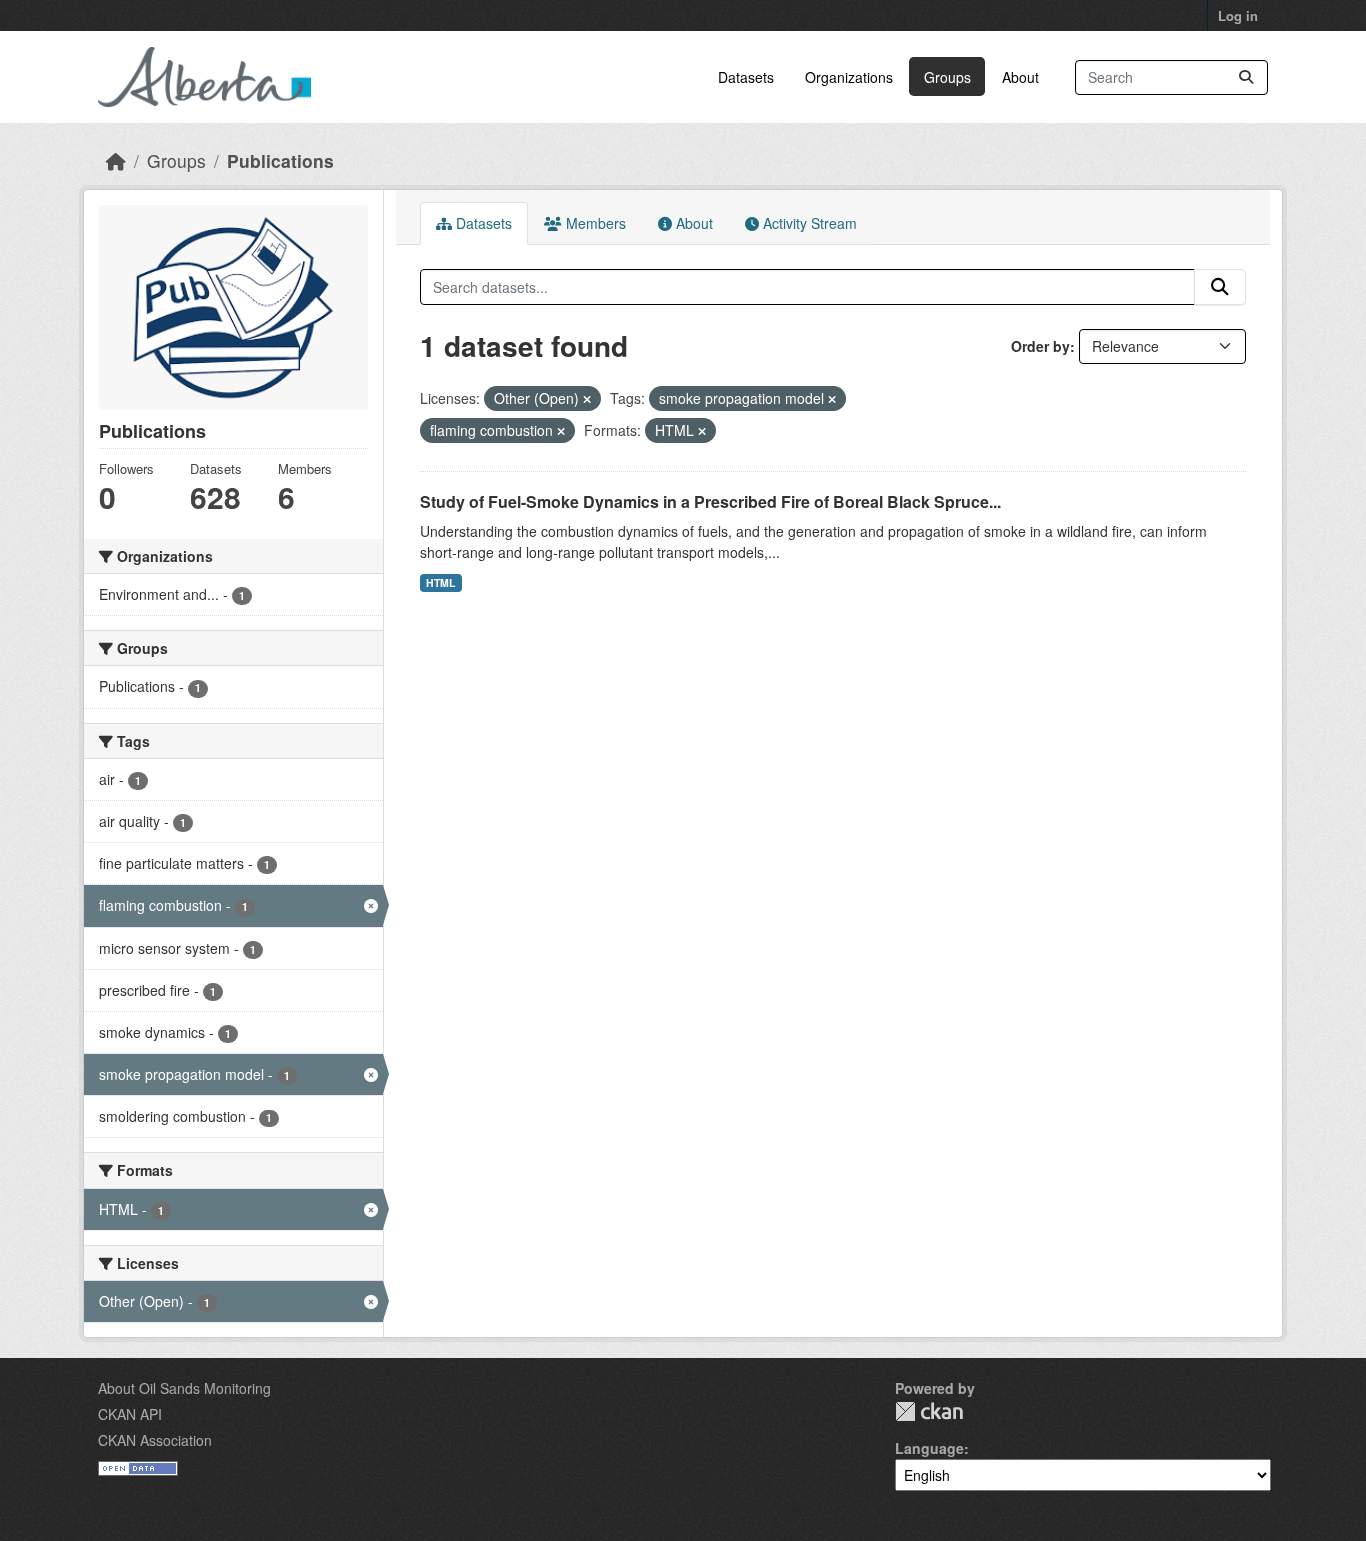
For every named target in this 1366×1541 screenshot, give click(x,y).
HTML (440, 582)
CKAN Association (155, 1440)
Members (594, 223)
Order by (1040, 346)
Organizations (849, 77)
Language (929, 1448)
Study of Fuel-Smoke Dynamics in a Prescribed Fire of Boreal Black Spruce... (710, 501)
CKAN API (130, 1414)
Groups (947, 77)
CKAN (929, 1411)
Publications (280, 160)
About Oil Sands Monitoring (184, 1388)
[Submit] (1246, 77)
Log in (1238, 15)
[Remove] (587, 399)
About (1020, 77)
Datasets (746, 77)
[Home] (116, 160)
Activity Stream (808, 223)
